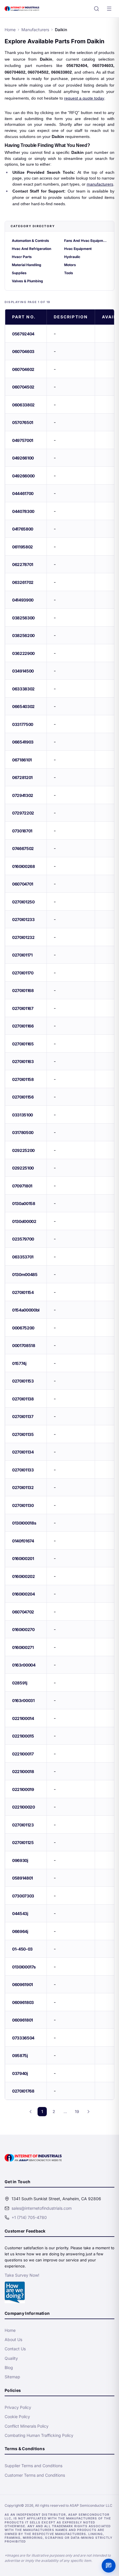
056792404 (23, 334)
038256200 (23, 635)
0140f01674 (23, 1541)
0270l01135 (23, 1434)
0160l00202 (24, 1576)
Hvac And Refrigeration (31, 249)
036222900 (23, 653)
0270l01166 (23, 1026)
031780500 (23, 1132)
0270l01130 (23, 1505)
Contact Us (15, 2349)
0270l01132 (23, 1487)
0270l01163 (23, 1061)
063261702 (23, 582)
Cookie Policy (17, 2417)
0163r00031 (23, 1700)
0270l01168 (23, 990)
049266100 (23, 458)
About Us (13, 2339)
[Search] (96, 9)
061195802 (23, 547)
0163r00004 (24, 1665)
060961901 (23, 1984)
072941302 (23, 795)
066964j (20, 1931)
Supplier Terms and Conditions (34, 2466)
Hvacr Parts (22, 257)
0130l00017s (24, 1967)
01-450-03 (22, 1949)
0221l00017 (23, 1754)
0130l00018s (24, 1523)
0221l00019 (23, 1789)
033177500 (23, 724)
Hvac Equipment (78, 249)
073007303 (23, 1896)
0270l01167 (23, 1008)
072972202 (23, 813)
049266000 (23, 476)
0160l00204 (24, 1594)
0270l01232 (23, 937)
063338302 (23, 689)
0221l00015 (23, 1736)
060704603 (23, 351)
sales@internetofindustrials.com (42, 2208)
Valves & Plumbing (27, 281)
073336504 (23, 2038)
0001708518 (24, 1345)
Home (10, 30)
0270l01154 (23, 1292)
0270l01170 (23, 973)
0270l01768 (23, 2091)
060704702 (23, 1612)
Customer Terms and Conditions (35, 2475)
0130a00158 (24, 1203)
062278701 (23, 564)
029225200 (23, 1150)
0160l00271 (23, 1647)
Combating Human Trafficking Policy (39, 2435)
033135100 (23, 1115)
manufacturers (100, 184)
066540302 (23, 706)
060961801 (23, 2020)
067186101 (22, 760)
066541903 (23, 742)
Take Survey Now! (22, 2275)
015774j (19, 1363)
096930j (20, 1860)
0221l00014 (23, 1718)
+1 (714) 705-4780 (29, 2217)
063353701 (23, 1257)
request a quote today (84, 98)
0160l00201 (23, 1558)
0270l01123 (23, 1825)
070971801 (22, 1186)
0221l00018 (23, 1771)
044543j (20, 1913)
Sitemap (12, 2377)
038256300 (23, 618)
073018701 (22, 831)
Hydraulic (72, 257)
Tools (69, 273)
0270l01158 (23, 1079)
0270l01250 (23, 902)
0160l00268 (24, 866)
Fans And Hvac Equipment (86, 241)
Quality (11, 2358)
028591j (20, 1683)
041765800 (23, 529)
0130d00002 (24, 1221)
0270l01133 (23, 1470)
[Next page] (88, 2112)
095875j (20, 2055)
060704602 (23, 369)
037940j (20, 2073)
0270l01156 (23, 1097)
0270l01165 (23, 1044)
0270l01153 (23, 1381)
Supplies (19, 273)
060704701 (23, 884)
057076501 (23, 422)
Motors (70, 265)
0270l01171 (22, 955)
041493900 (23, 600)
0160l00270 (23, 1629)
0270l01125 (23, 1842)
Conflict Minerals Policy (27, 2426)
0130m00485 (25, 1274)
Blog (9, 2367)
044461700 (23, 493)
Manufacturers (35, 30)
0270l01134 (23, 1452)
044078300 (23, 511)
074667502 (23, 848)
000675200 (23, 1328)
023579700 (23, 1239)
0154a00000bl (26, 1310)
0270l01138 (23, 1399)
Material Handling (27, 265)
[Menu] (109, 9)
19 (77, 2111)
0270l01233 (23, 919)
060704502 (23, 387)
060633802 (23, 405)
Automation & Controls (30, 241)
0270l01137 (23, 1416)
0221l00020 (24, 1807)
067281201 (22, 777)
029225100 (23, 1168)
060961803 (23, 2002)
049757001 (23, 440)
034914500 (23, 671)
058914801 (23, 1878)
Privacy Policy (18, 2407)
